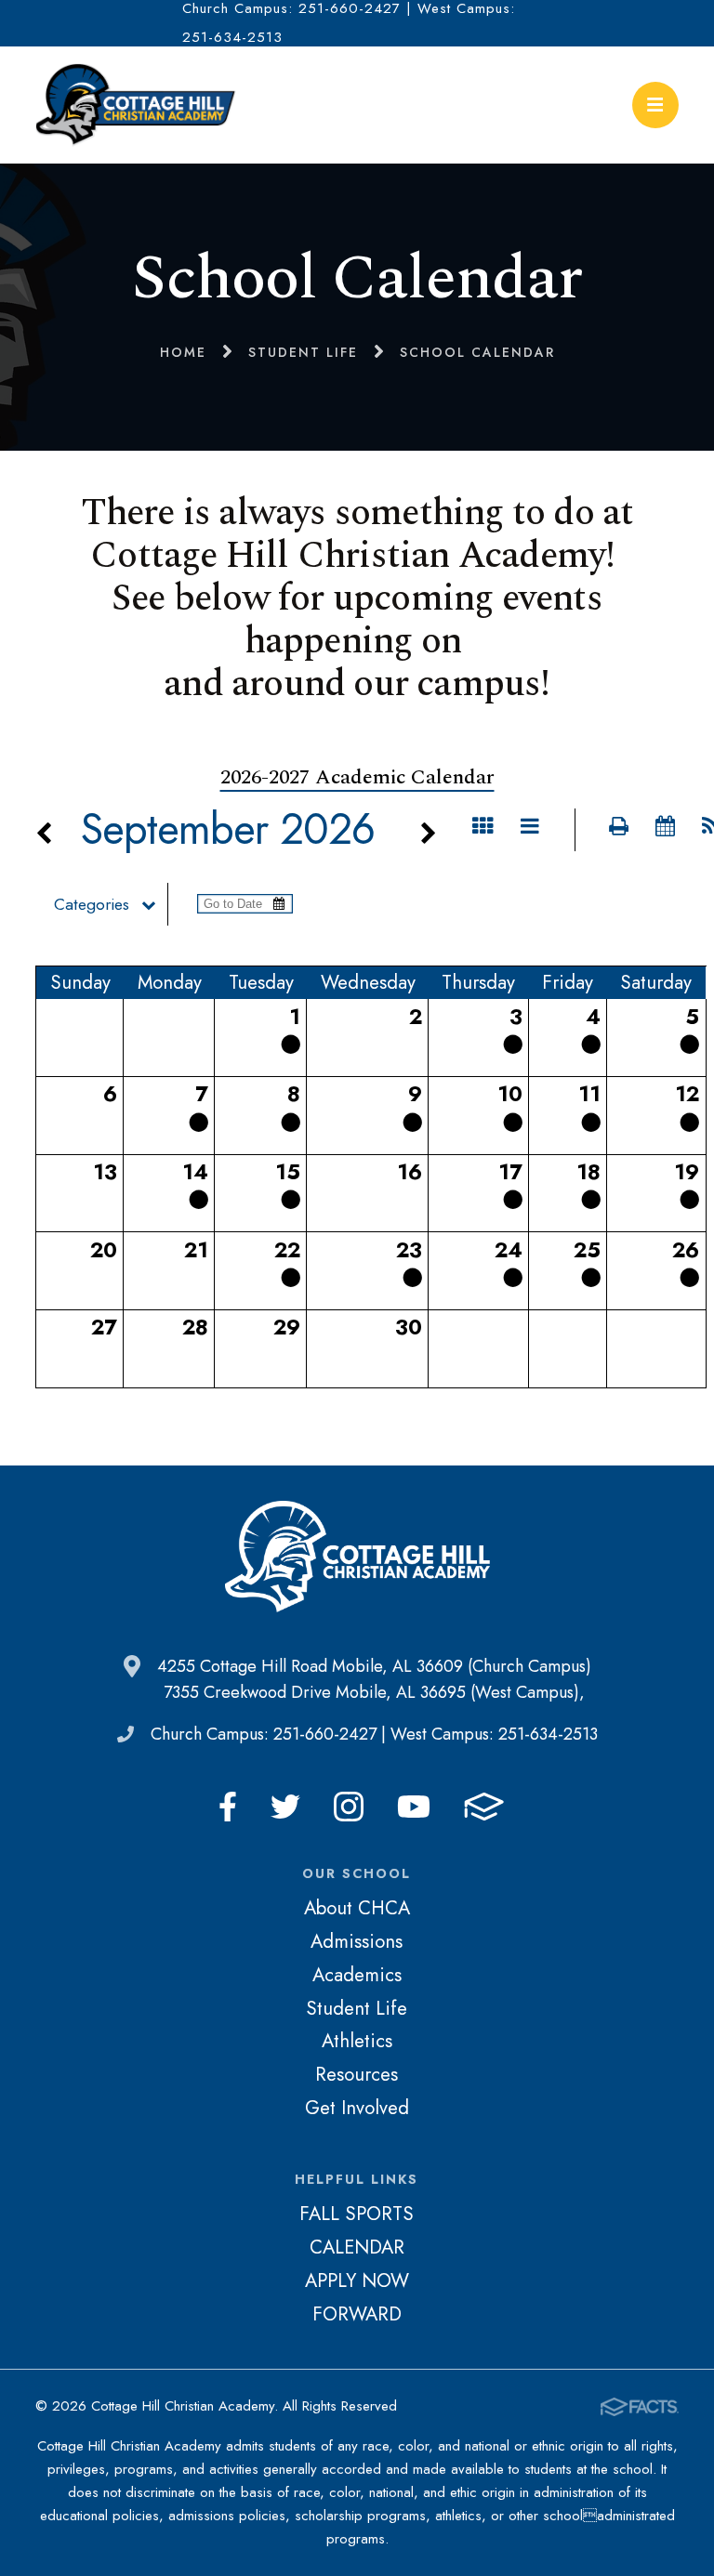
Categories (92, 904)
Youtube (414, 1807)
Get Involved (357, 2108)
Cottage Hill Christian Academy (136, 105)
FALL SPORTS (357, 2214)
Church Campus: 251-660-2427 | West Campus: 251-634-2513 (374, 1734)
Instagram (349, 1807)
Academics (357, 1975)
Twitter (285, 1807)
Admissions (357, 1941)
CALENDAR (357, 2247)
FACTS (484, 1807)
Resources (357, 2074)
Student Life (357, 2008)
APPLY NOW (357, 2280)
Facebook (228, 1807)
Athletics (357, 2041)
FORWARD (357, 2314)
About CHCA (357, 1908)
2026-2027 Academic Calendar (357, 777)
